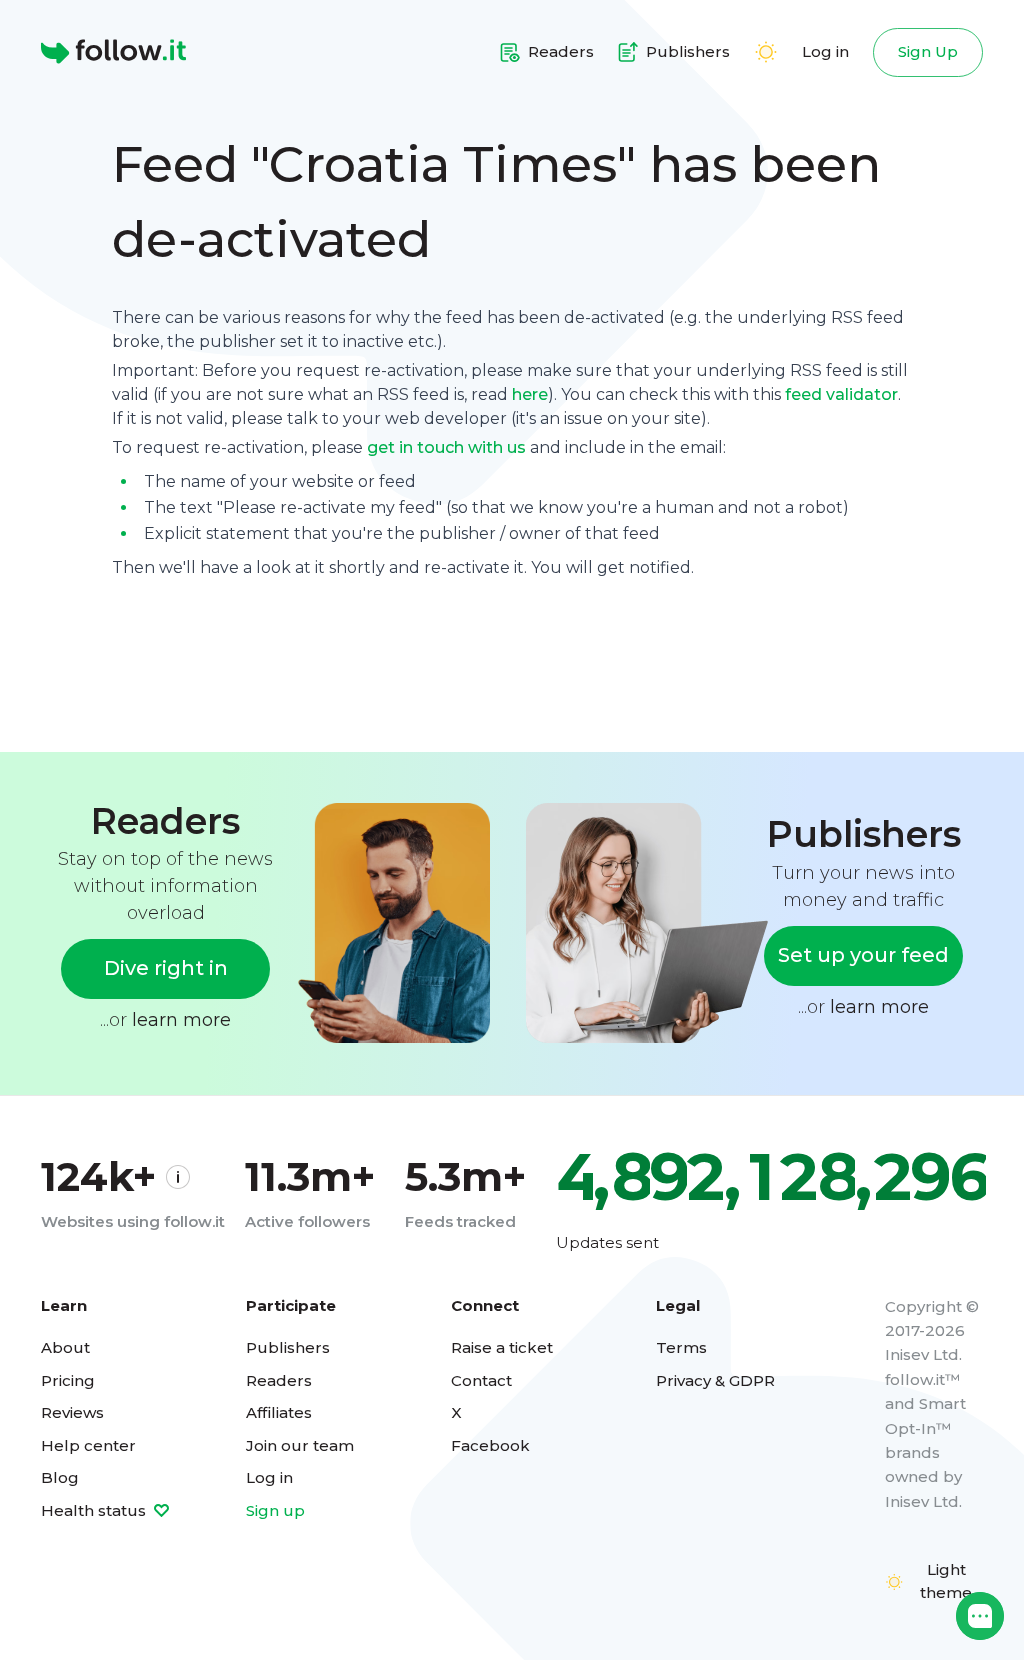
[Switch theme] (766, 52)
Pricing (68, 1380)
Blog (60, 1477)
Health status (95, 1510)
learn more (181, 1020)
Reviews (72, 1412)
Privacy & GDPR (715, 1380)
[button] (980, 1616)
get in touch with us (446, 447)
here (530, 394)
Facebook (490, 1445)
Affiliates (279, 1412)
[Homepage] (113, 52)
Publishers (288, 1347)
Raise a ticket (502, 1347)
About (65, 1347)
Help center (88, 1445)
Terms (681, 1347)
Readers (279, 1380)
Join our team (300, 1445)
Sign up (275, 1510)
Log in (825, 51)
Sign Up (928, 51)
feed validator (841, 394)
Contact (481, 1380)
